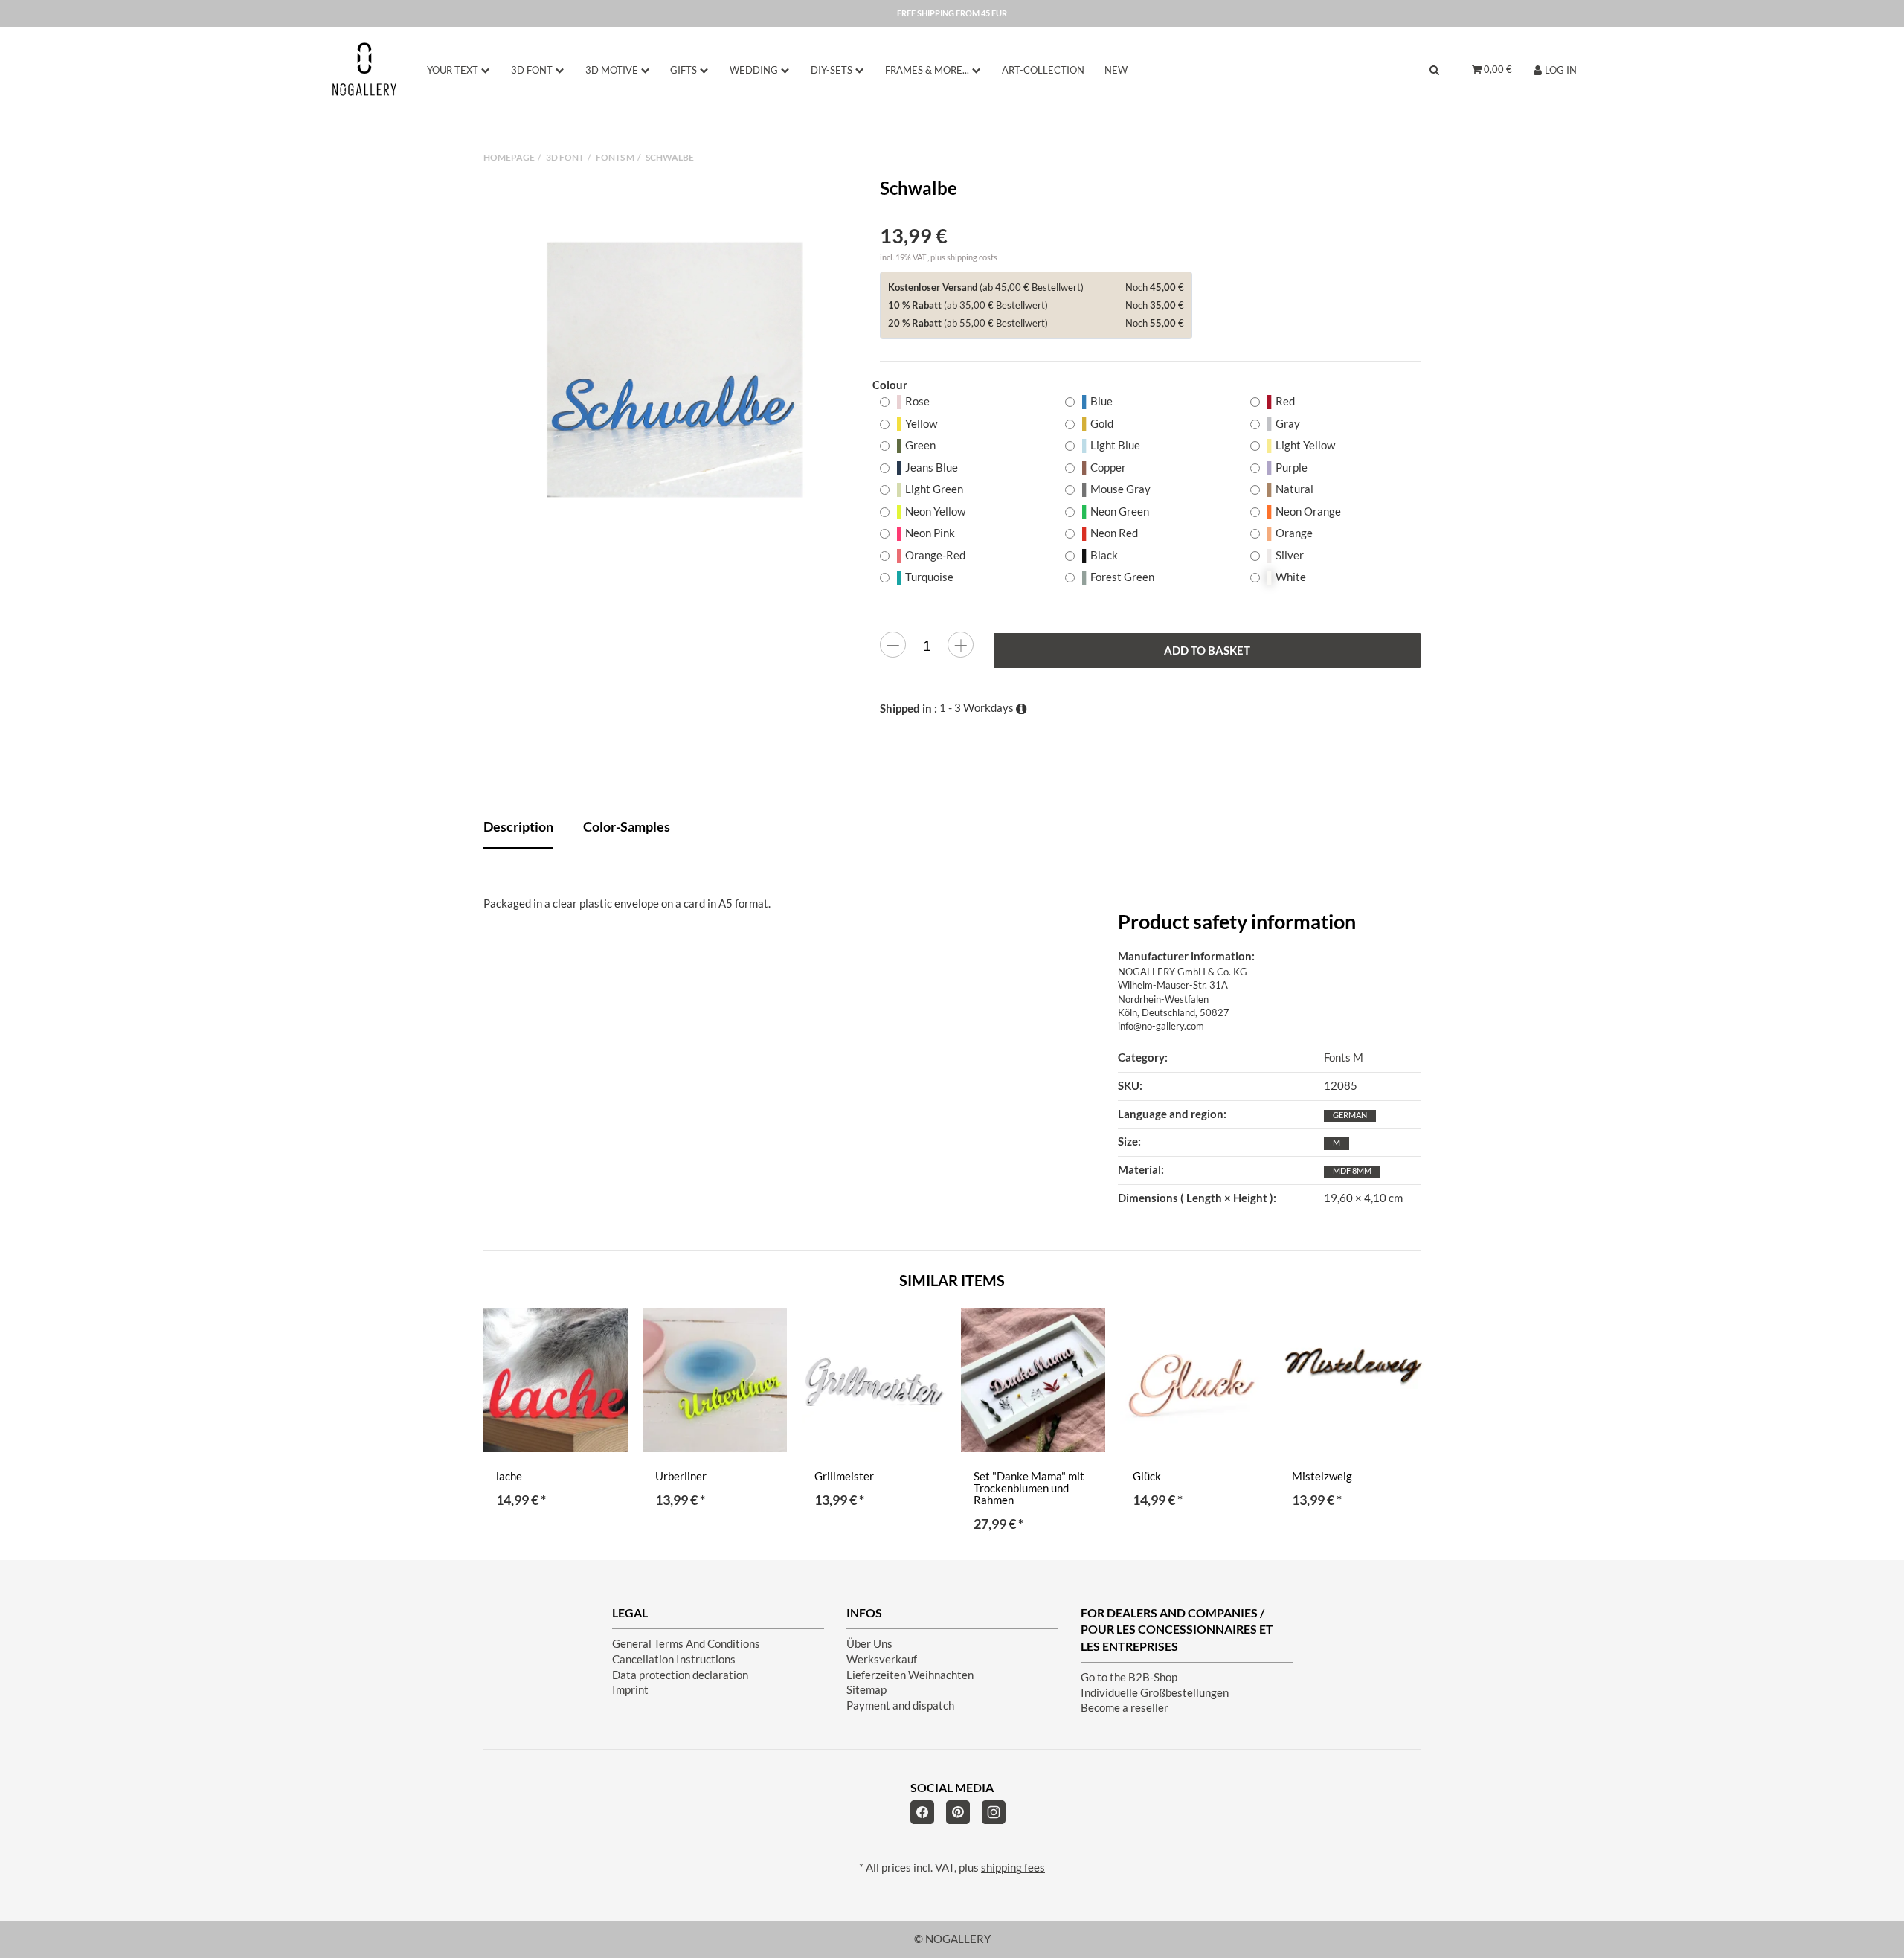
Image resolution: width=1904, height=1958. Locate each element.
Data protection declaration (680, 1675)
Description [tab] (518, 826)
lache (509, 1476)
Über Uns (869, 1644)
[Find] (1434, 70)
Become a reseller (1125, 1708)
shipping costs (972, 257)
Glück (1147, 1476)
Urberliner (681, 1476)
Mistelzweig (1322, 1476)
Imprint (630, 1690)
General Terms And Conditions (686, 1644)
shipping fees (1013, 1868)
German (1350, 1115)
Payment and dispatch (900, 1705)
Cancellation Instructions (674, 1659)
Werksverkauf (882, 1659)
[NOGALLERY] (364, 69)
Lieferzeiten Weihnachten (910, 1675)
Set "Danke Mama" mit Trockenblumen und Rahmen (1029, 1488)
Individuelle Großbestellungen (1155, 1693)
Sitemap (866, 1690)
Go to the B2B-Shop (1129, 1677)
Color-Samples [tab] (627, 826)
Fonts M (1344, 1057)
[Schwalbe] (675, 370)
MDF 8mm (1352, 1171)
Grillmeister (844, 1476)
